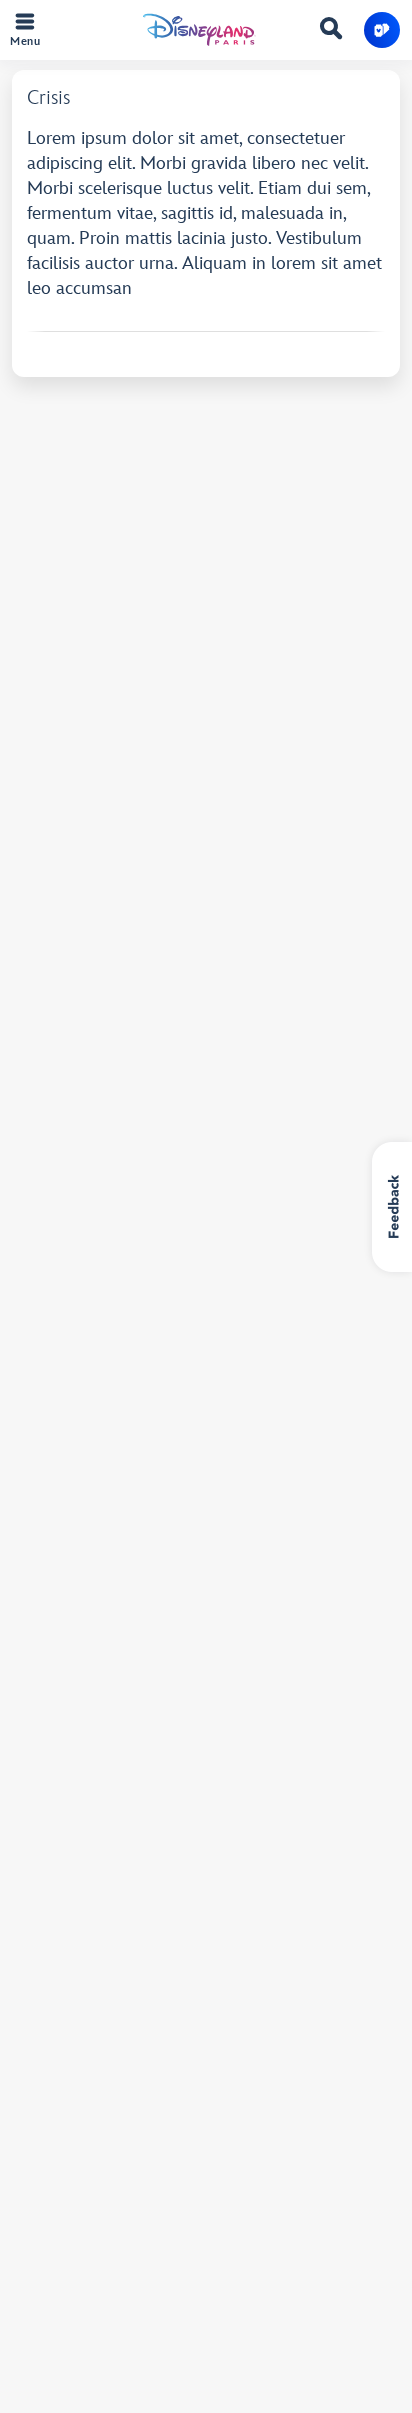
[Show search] (331, 32)
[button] (382, 30)
